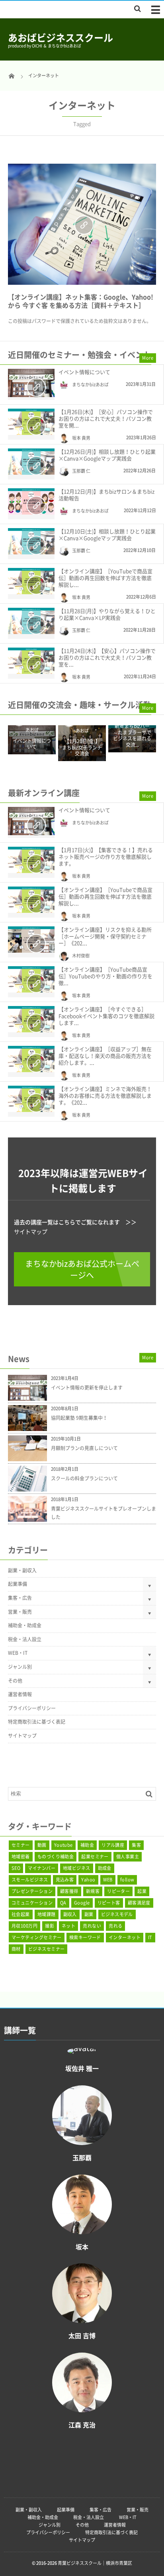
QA (63, 1903)
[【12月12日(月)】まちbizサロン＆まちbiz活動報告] (31, 501)
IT (150, 1937)
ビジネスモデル (117, 1914)
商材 (16, 1949)
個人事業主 (128, 1857)
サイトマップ (31, 1231)
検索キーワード (85, 1937)
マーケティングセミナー (37, 1937)
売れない (92, 1926)
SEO (16, 1868)
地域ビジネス (77, 1868)
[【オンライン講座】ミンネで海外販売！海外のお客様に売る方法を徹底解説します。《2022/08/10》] (31, 1099)
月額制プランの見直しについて (84, 1448)
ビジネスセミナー (47, 1949)
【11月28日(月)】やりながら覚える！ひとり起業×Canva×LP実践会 (107, 614)
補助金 (87, 1845)
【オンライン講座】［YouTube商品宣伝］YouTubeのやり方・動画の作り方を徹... (105, 976)
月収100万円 (24, 1926)
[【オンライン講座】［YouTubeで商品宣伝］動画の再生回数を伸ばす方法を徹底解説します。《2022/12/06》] (31, 581)
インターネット (125, 1937)
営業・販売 (20, 1612)
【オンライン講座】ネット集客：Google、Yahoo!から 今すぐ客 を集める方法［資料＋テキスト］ (81, 301)
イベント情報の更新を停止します (87, 1388)
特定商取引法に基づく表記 (37, 1722)
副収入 (70, 1914)
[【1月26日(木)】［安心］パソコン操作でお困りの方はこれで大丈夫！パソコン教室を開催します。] (31, 422)
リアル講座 (113, 1845)
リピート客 (109, 1903)
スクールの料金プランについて (84, 1478)
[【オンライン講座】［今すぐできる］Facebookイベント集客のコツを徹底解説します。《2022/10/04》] (31, 1019)
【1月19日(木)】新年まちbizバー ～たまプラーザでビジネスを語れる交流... (132, 733)
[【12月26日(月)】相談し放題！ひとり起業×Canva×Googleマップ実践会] (31, 462)
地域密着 (21, 1857)
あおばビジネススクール (61, 37)
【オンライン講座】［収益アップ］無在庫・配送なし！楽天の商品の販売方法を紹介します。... (105, 1056)
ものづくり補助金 (56, 1857)
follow (127, 1880)
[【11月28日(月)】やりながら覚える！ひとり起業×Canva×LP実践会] (31, 621)
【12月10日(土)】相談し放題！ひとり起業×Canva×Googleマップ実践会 (107, 534)
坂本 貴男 (81, 438)
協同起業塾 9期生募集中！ (79, 1418)
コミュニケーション (32, 1903)
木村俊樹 (81, 956)
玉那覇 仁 (81, 471)
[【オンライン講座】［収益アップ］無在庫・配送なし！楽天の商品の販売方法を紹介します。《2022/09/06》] (31, 1059)
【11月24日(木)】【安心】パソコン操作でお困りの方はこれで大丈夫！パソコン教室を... (107, 657)
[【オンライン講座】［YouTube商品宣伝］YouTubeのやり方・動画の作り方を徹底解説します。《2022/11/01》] (31, 979)
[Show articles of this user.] (82, 2050)
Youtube (63, 1845)
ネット (68, 1926)
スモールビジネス (30, 1880)
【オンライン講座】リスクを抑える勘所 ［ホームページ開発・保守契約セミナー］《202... (105, 936)
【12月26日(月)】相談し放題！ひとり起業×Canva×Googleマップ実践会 (107, 455)
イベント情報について (84, 372)
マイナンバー (42, 1868)
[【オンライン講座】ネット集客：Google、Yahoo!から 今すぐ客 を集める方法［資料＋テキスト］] (82, 224)
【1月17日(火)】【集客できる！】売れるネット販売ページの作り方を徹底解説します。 (106, 856)
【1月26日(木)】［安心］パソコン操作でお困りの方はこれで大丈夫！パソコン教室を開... (106, 418)
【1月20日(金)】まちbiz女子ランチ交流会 (82, 748)
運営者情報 (20, 1694)
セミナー (21, 1845)
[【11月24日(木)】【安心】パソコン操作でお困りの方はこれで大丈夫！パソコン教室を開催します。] (31, 661)
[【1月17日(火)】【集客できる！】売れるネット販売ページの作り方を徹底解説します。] (31, 860)
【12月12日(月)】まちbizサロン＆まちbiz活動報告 (106, 495)
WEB (108, 1880)
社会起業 (21, 1914)
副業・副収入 (22, 1570)
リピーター (118, 1891)
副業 (89, 1914)
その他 (15, 1681)
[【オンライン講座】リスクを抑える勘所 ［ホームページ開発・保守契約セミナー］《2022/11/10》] (31, 940)
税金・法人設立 (25, 1639)
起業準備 (18, 1584)
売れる (115, 1926)
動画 (42, 1845)
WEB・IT (18, 1653)
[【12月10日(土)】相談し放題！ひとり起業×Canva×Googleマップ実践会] (31, 541)
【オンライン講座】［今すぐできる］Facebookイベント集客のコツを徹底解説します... (106, 1016)
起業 (142, 1891)
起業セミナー (95, 1857)
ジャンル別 (20, 1667)
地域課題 (47, 1914)
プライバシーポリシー (32, 1708)
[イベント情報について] (31, 383)
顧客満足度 (139, 1903)
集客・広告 (20, 1598)
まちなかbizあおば (90, 385)
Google (82, 1903)
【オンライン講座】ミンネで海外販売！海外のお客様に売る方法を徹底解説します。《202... (105, 1095)
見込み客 (65, 1880)
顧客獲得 (69, 1891)
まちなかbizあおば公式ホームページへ (82, 1269)
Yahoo (88, 1880)
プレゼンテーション (32, 1891)
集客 (136, 1845)
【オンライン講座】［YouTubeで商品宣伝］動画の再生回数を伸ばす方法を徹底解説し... (105, 578)
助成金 (105, 1868)
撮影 (50, 1926)
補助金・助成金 (25, 1625)
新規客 (93, 1891)
